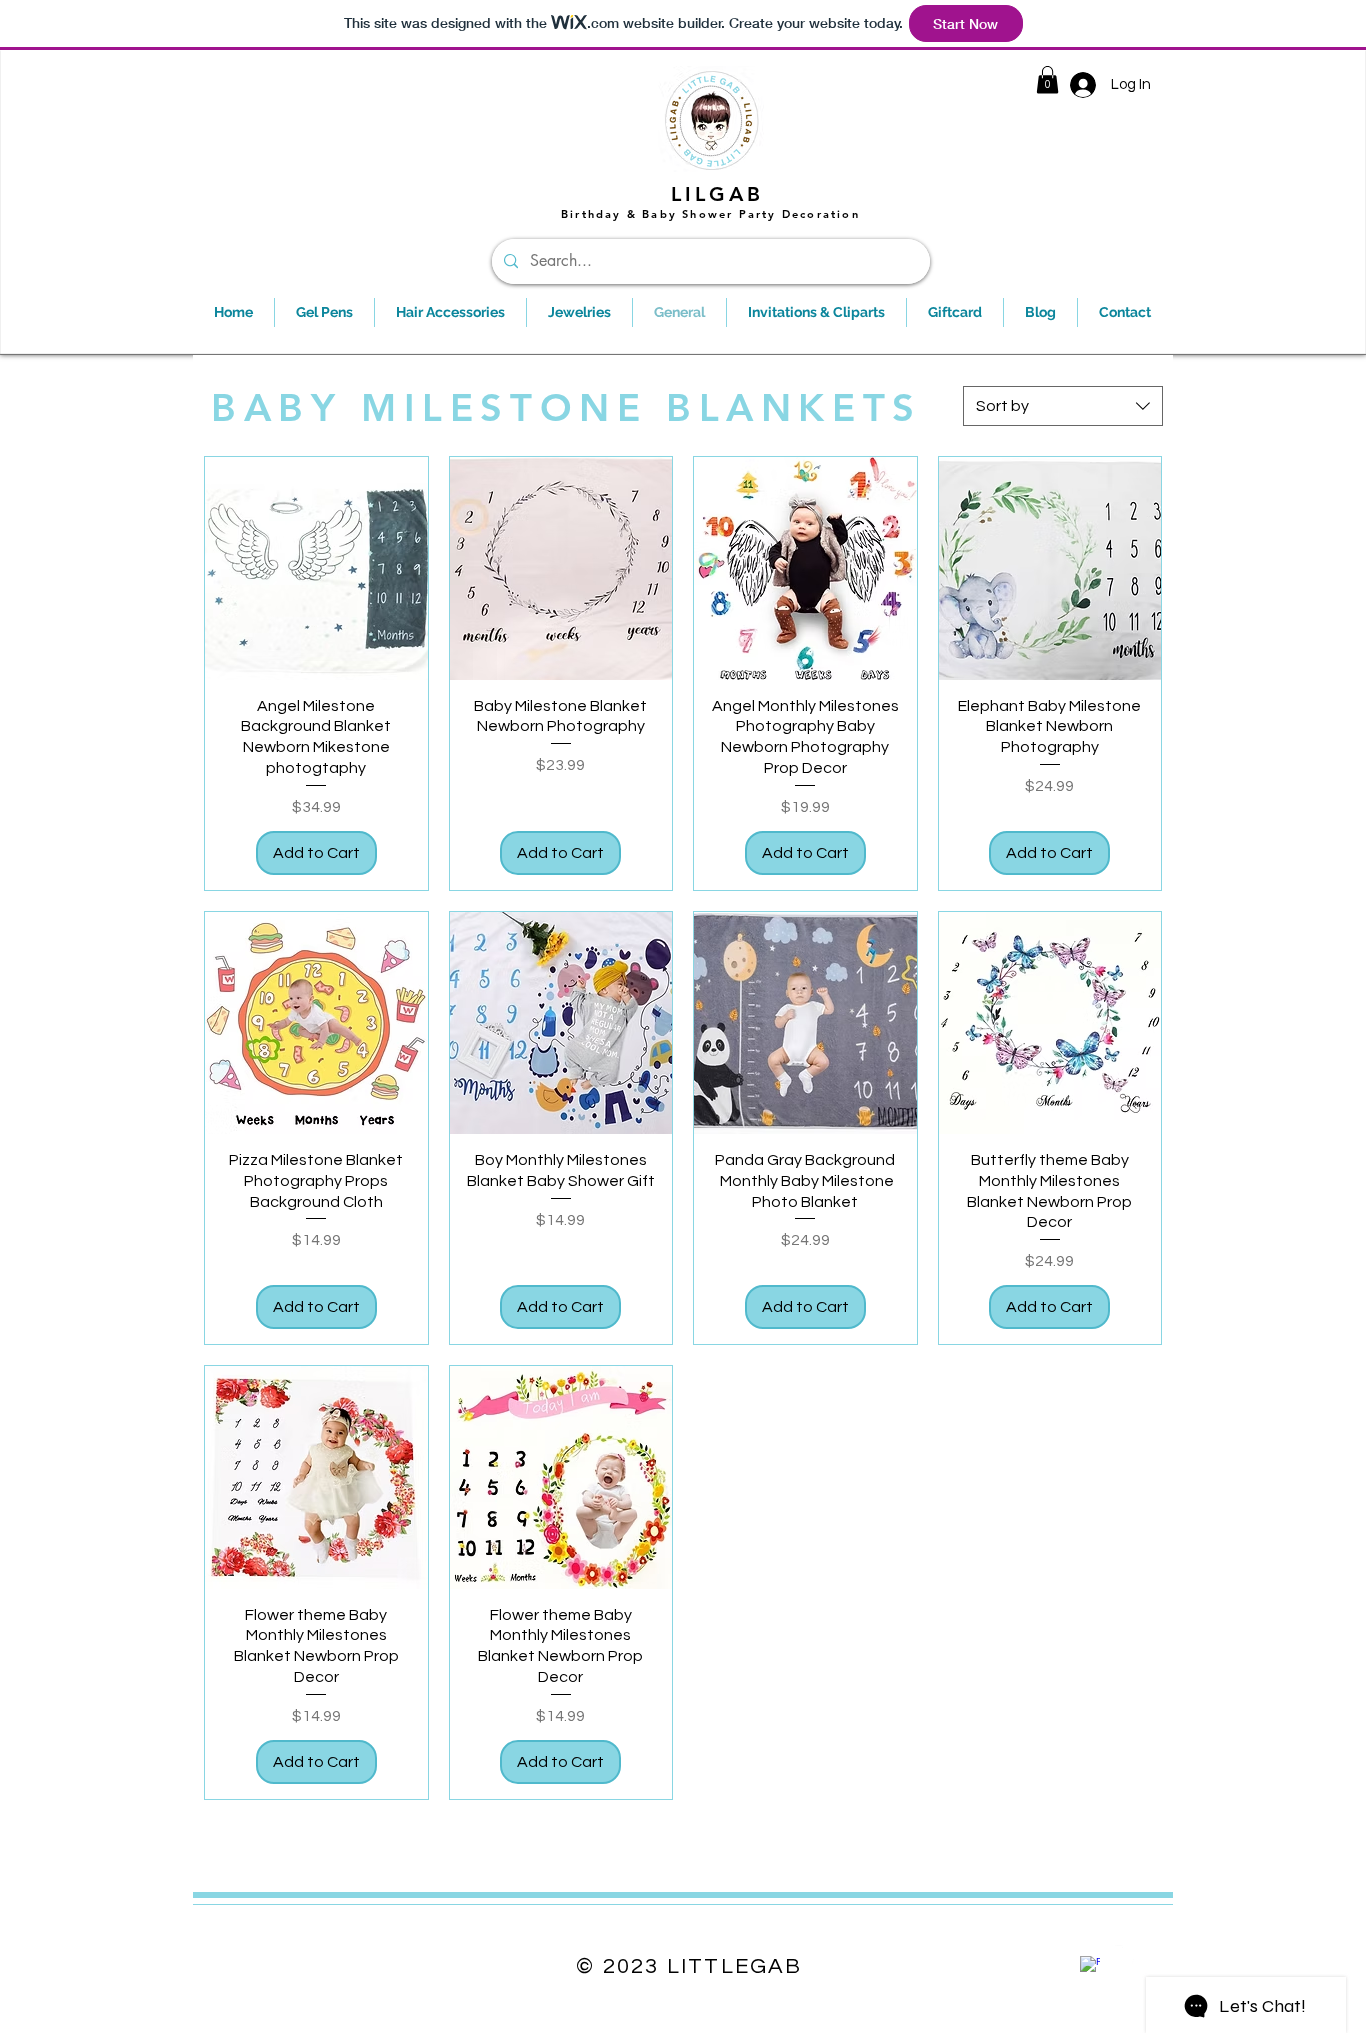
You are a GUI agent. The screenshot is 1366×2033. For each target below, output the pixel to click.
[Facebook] (1090, 1966)
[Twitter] (1125, 1955)
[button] (1047, 79)
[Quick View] (316, 568)
